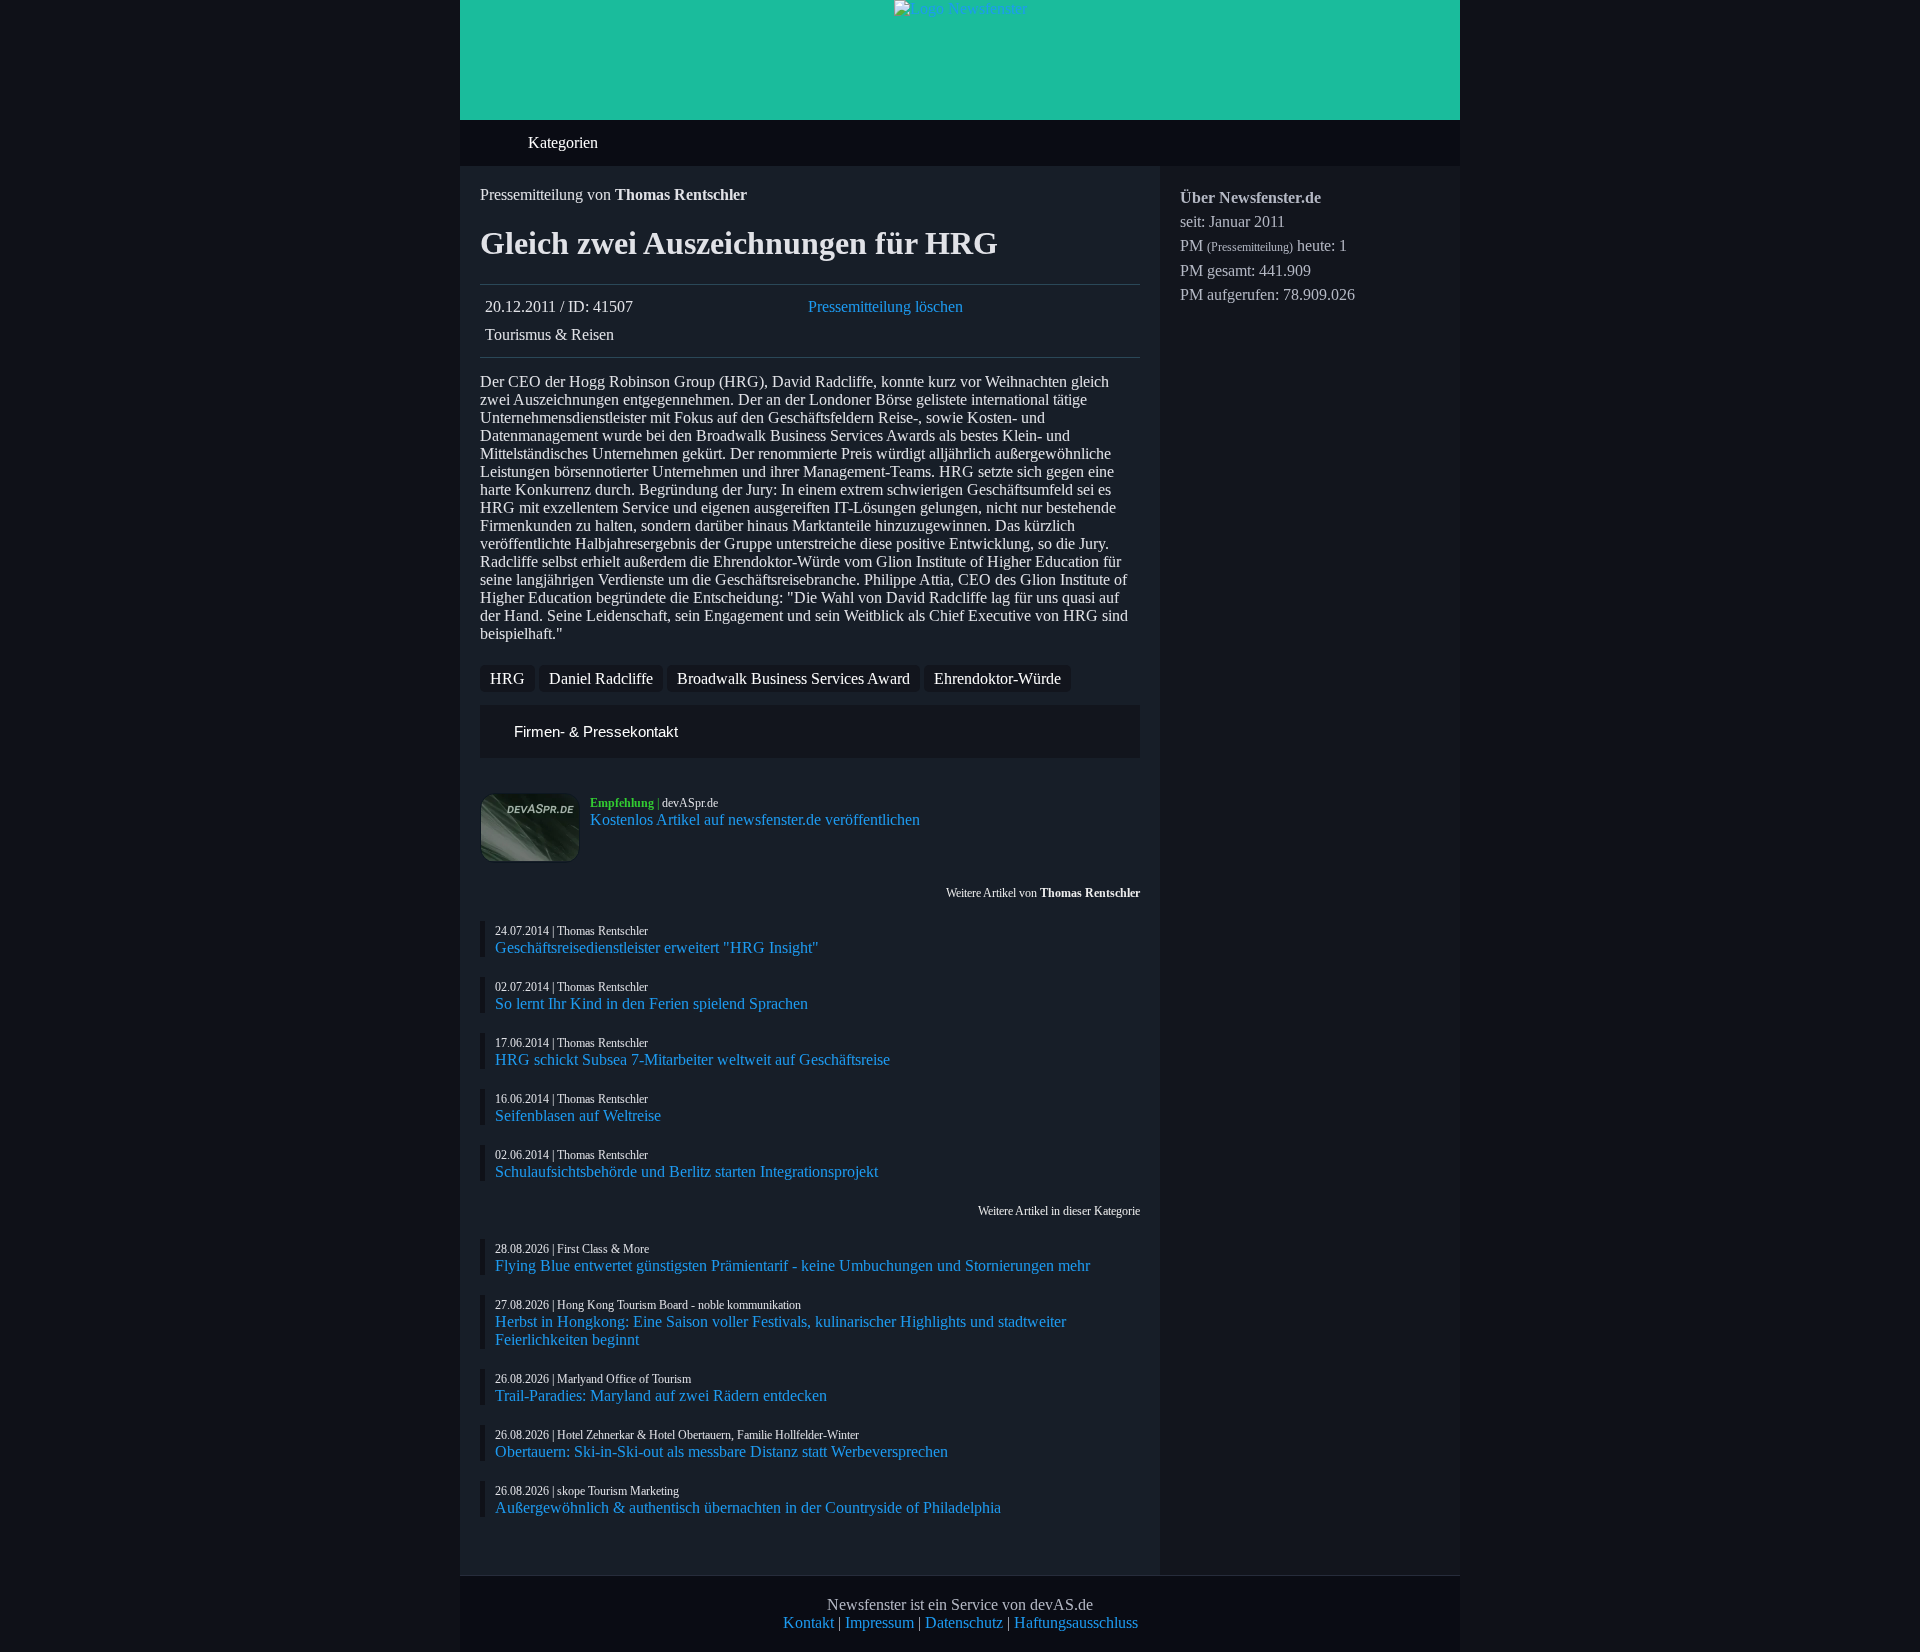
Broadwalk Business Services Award (793, 678)
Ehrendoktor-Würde (997, 678)
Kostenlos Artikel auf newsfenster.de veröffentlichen (755, 819)
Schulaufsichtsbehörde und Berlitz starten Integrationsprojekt (686, 1171)
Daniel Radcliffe (601, 678)
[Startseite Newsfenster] (960, 8)
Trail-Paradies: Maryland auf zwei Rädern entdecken (661, 1395)
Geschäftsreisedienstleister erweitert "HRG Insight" (657, 947)
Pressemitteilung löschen (885, 306)
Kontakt (808, 1622)
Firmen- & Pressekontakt (594, 731)
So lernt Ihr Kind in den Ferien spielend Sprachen (651, 1003)
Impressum (879, 1622)
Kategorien (565, 142)
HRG (507, 678)
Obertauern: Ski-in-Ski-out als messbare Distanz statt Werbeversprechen (721, 1451)
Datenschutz (964, 1622)
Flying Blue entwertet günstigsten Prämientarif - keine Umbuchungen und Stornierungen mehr (792, 1265)
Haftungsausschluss (1076, 1622)
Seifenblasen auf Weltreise (578, 1115)
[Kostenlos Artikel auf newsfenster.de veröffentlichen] (535, 828)
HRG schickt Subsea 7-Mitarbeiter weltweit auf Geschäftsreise (692, 1059)
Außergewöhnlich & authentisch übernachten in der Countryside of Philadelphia (748, 1507)
